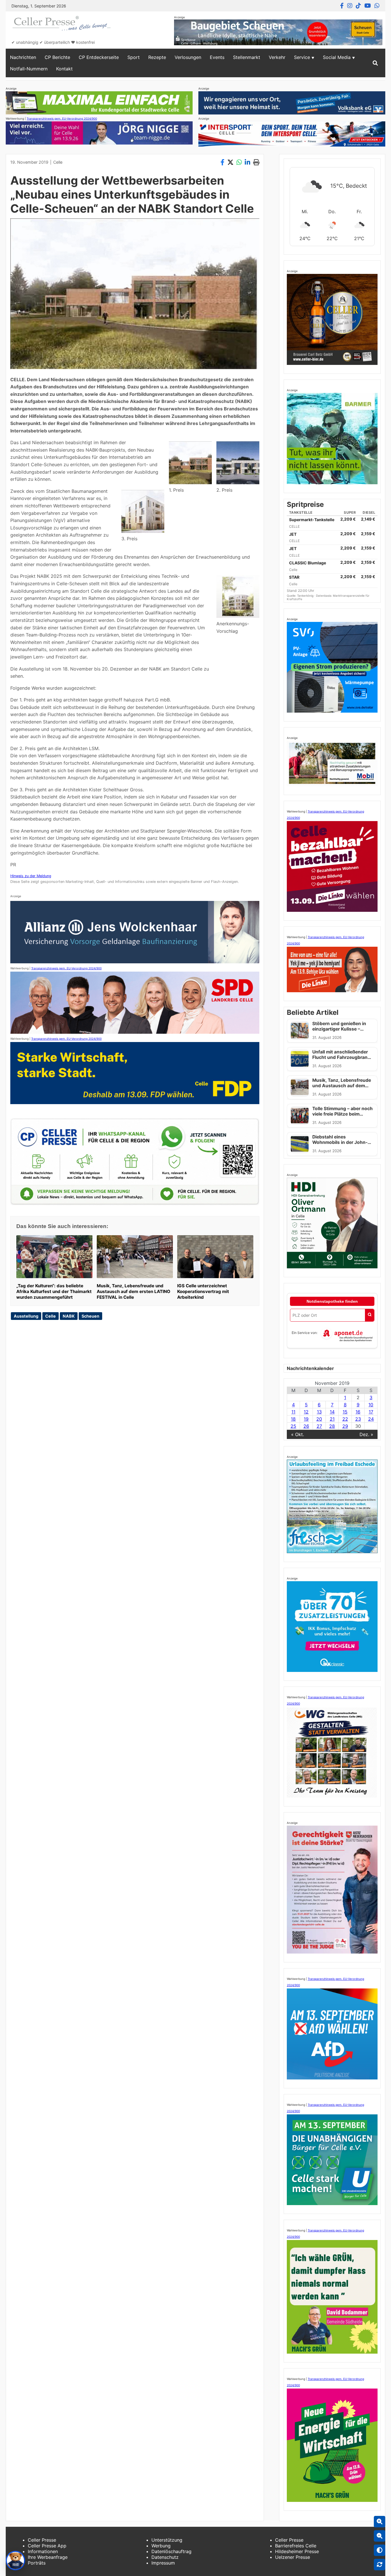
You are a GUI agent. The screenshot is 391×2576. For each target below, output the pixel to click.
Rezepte (157, 57)
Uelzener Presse (293, 2557)
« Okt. (298, 1434)
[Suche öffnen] (375, 63)
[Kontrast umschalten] (380, 2550)
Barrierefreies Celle (296, 2546)
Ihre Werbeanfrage (48, 2557)
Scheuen (90, 1316)
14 (332, 1412)
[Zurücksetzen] (380, 2565)
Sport (134, 57)
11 (293, 1412)
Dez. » (366, 1434)
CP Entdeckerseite (99, 57)
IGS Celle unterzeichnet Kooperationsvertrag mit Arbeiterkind (203, 1291)
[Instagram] (350, 6)
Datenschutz (165, 2557)
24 (371, 1419)
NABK (69, 1316)
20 (319, 1419)
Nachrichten (23, 57)
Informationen (43, 2551)
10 (371, 1405)
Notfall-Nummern (29, 69)
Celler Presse (42, 2540)
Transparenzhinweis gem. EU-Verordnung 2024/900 (62, 118)
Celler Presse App (47, 2546)
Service (302, 57)
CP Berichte (57, 57)
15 (345, 1412)
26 (306, 1426)
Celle (58, 162)
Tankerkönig (306, 596)
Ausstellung (26, 1316)
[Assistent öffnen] (15, 2561)
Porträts (37, 2563)
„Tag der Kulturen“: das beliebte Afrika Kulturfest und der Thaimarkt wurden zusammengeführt (54, 1291)
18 (293, 1419)
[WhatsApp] (377, 6)
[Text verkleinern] (380, 2536)
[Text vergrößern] (380, 2522)
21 (332, 1419)
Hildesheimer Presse (297, 2551)
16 (358, 1412)
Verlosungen (188, 57)
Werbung (161, 2546)
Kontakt (64, 69)
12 (306, 1412)
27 (319, 1426)
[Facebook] (342, 6)
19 (306, 1419)
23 (358, 1419)
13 (319, 1412)
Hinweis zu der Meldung (31, 876)
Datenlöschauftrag (171, 2551)
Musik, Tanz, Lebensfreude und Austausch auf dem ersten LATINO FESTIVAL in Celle (134, 1291)
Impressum (163, 2563)
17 (371, 1412)
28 (332, 1426)
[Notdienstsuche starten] (370, 1315)
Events (217, 57)
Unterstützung (167, 2540)
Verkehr (277, 57)
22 (345, 1419)
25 (293, 1426)
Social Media (337, 57)
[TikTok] (358, 6)
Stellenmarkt (247, 57)
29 (345, 1426)
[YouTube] (368, 6)
